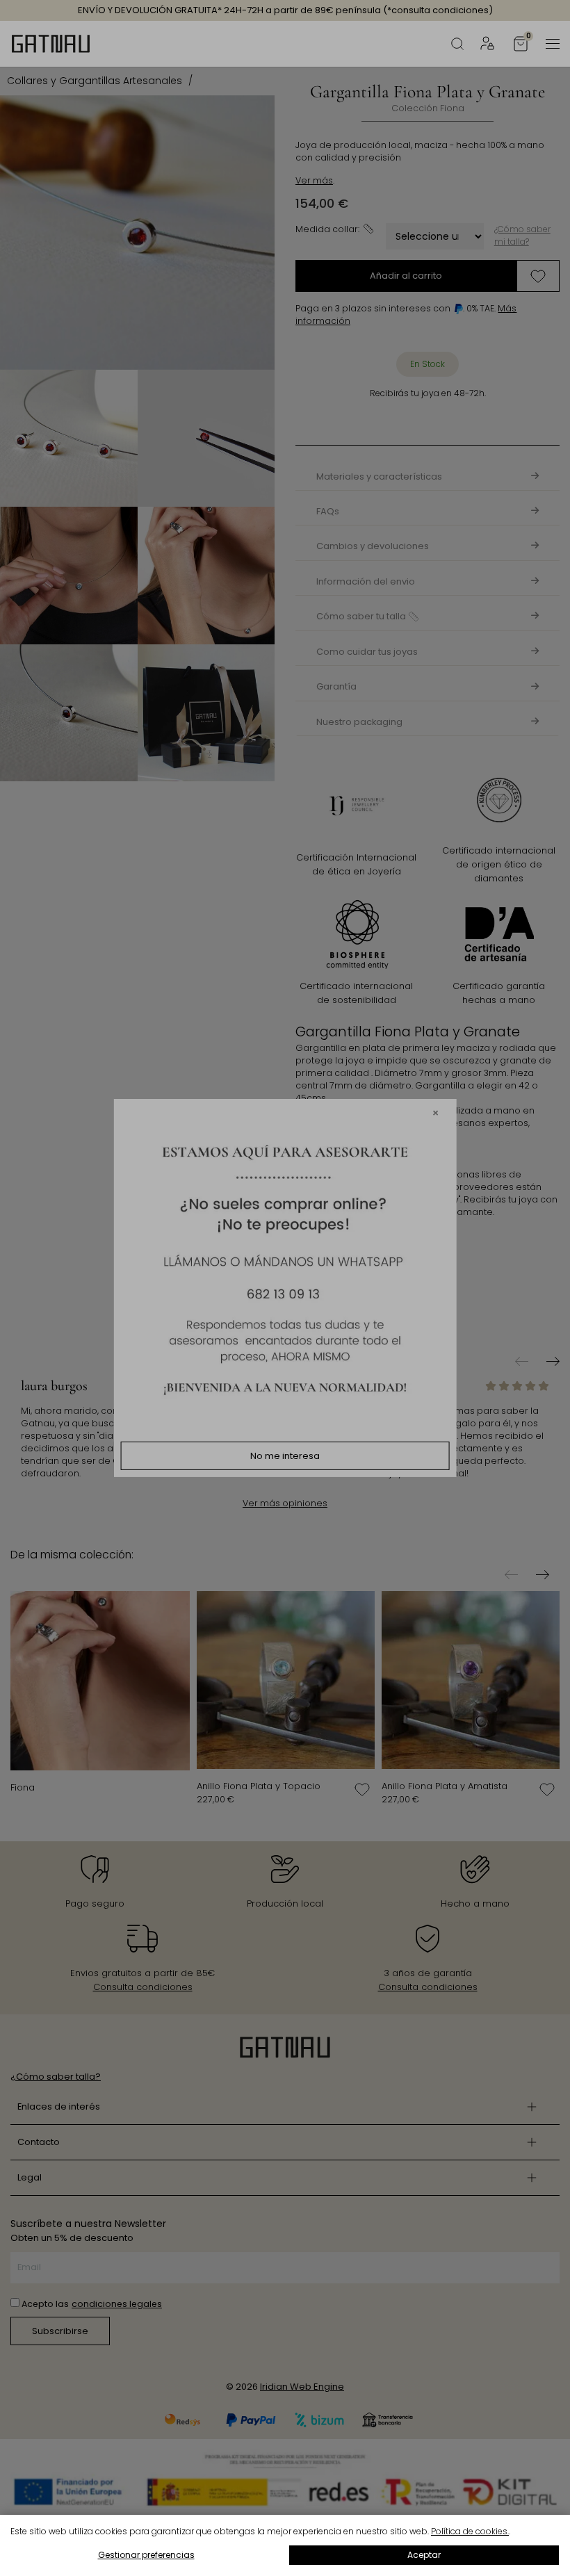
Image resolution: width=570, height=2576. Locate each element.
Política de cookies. (470, 2531)
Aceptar (424, 2555)
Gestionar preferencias (146, 2555)
